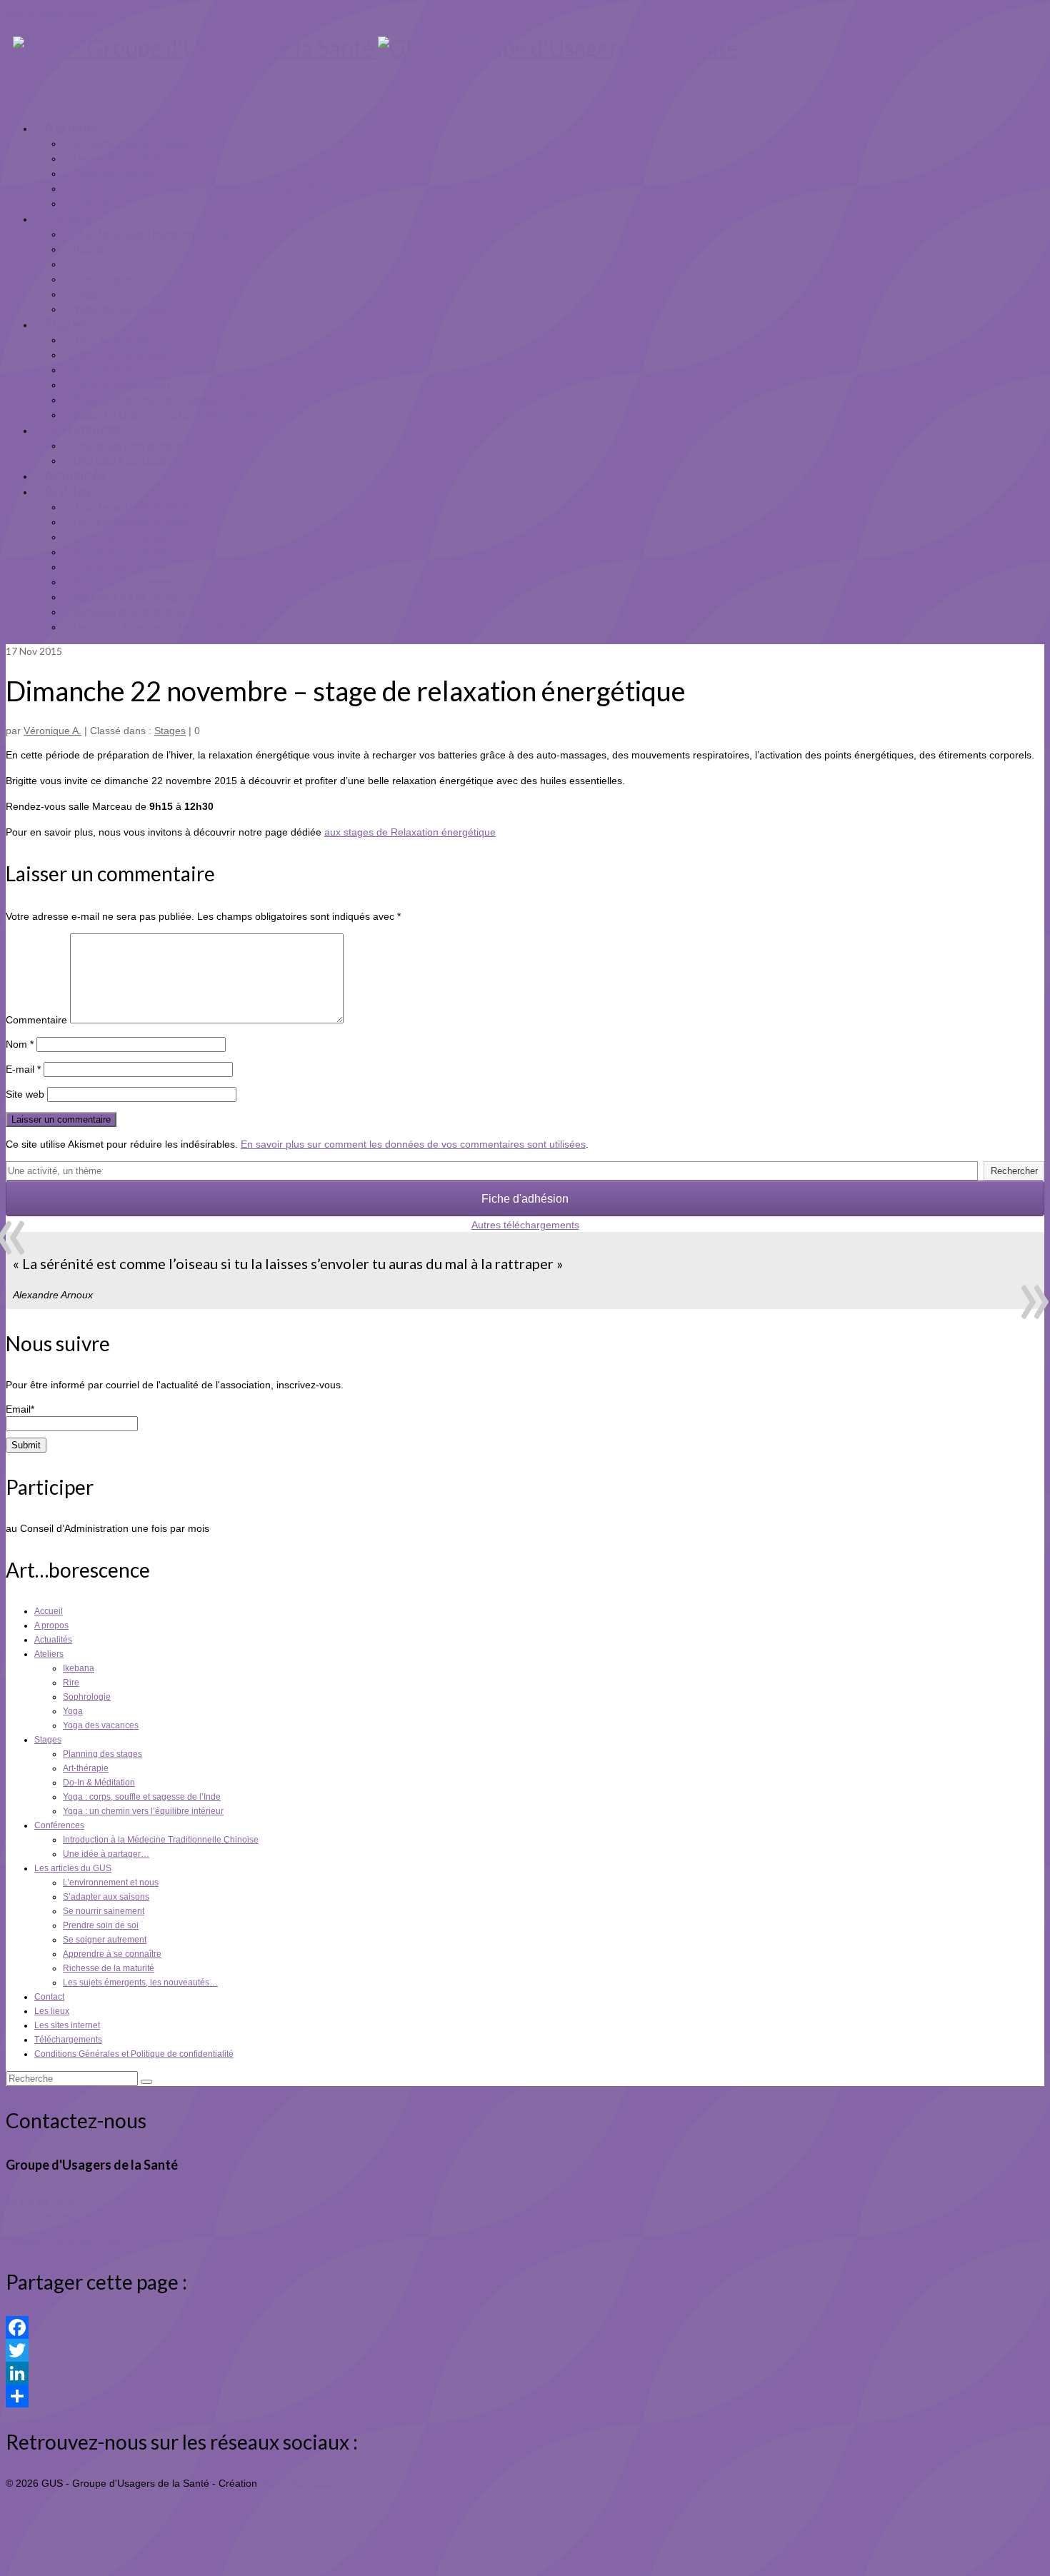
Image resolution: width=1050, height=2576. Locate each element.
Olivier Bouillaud (296, 2483)
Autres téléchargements (525, 1225)
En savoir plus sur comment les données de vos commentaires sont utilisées (413, 1144)
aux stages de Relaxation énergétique (410, 832)
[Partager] (525, 2396)
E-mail (23, 1069)
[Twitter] (525, 2350)
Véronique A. (52, 731)
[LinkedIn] (525, 2373)
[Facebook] (525, 2327)
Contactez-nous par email (64, 2240)
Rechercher (1014, 1171)
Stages (170, 731)
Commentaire (36, 1020)
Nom (20, 1044)
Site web (25, 1094)
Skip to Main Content (53, 13)
